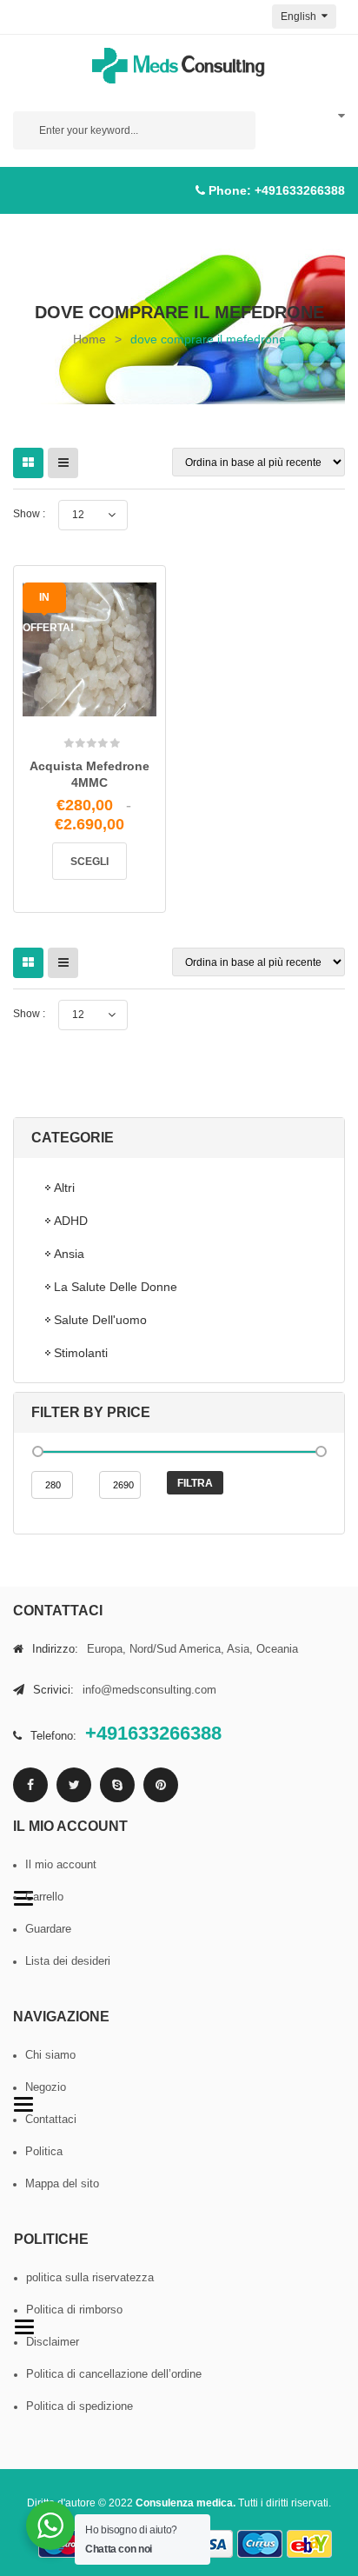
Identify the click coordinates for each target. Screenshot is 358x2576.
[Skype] (117, 1785)
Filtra (195, 1483)
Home (89, 339)
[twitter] (74, 1785)
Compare (113, 707)
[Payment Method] (210, 2544)
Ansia (69, 1254)
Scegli (89, 862)
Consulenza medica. (186, 2503)
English (300, 17)
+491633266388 (300, 190)
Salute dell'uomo (100, 1320)
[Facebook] (30, 1785)
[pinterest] (161, 1785)
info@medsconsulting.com (149, 1690)
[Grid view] (28, 463)
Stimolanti (81, 1353)
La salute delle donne (116, 1287)
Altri (64, 1188)
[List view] (63, 463)
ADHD (71, 1221)
